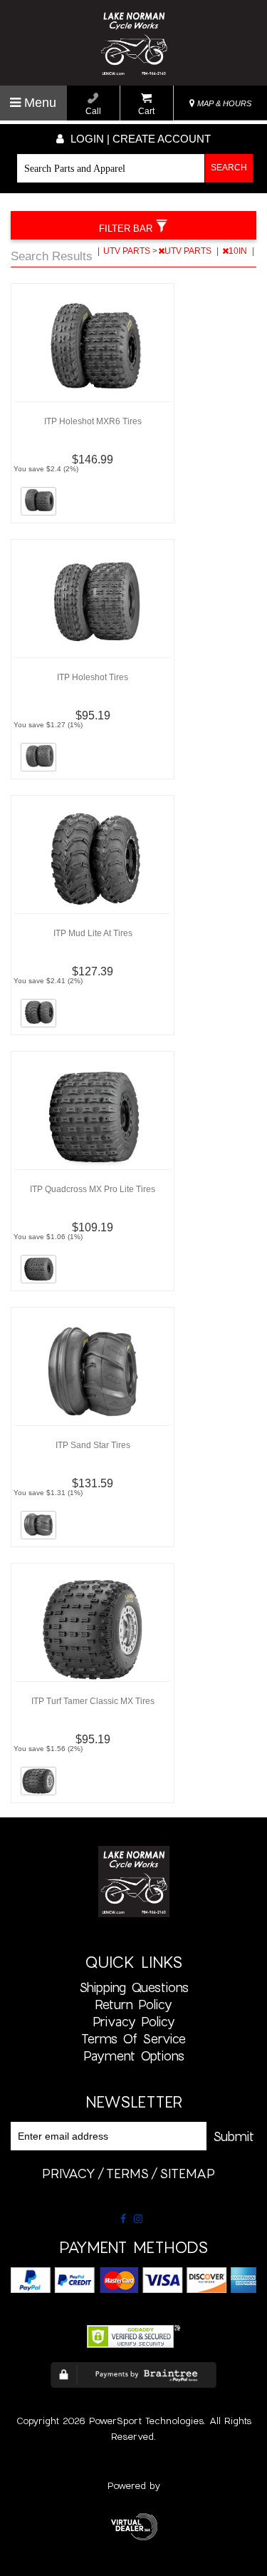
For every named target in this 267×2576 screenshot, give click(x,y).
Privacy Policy (134, 2021)
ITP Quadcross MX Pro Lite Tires (93, 1189)
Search (229, 168)
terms (127, 2173)
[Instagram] (138, 2219)
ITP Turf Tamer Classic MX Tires (93, 1701)
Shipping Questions (134, 1987)
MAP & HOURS (223, 103)
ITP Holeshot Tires (93, 677)
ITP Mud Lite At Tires (93, 933)
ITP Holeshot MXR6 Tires (93, 421)
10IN (239, 251)
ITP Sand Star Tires (93, 1445)
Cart (146, 111)
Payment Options (134, 2056)
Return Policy (133, 2004)
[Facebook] (123, 2219)
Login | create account (139, 139)
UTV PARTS (128, 251)
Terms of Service (133, 2038)
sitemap (187, 2173)
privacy (69, 2173)
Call (93, 111)
